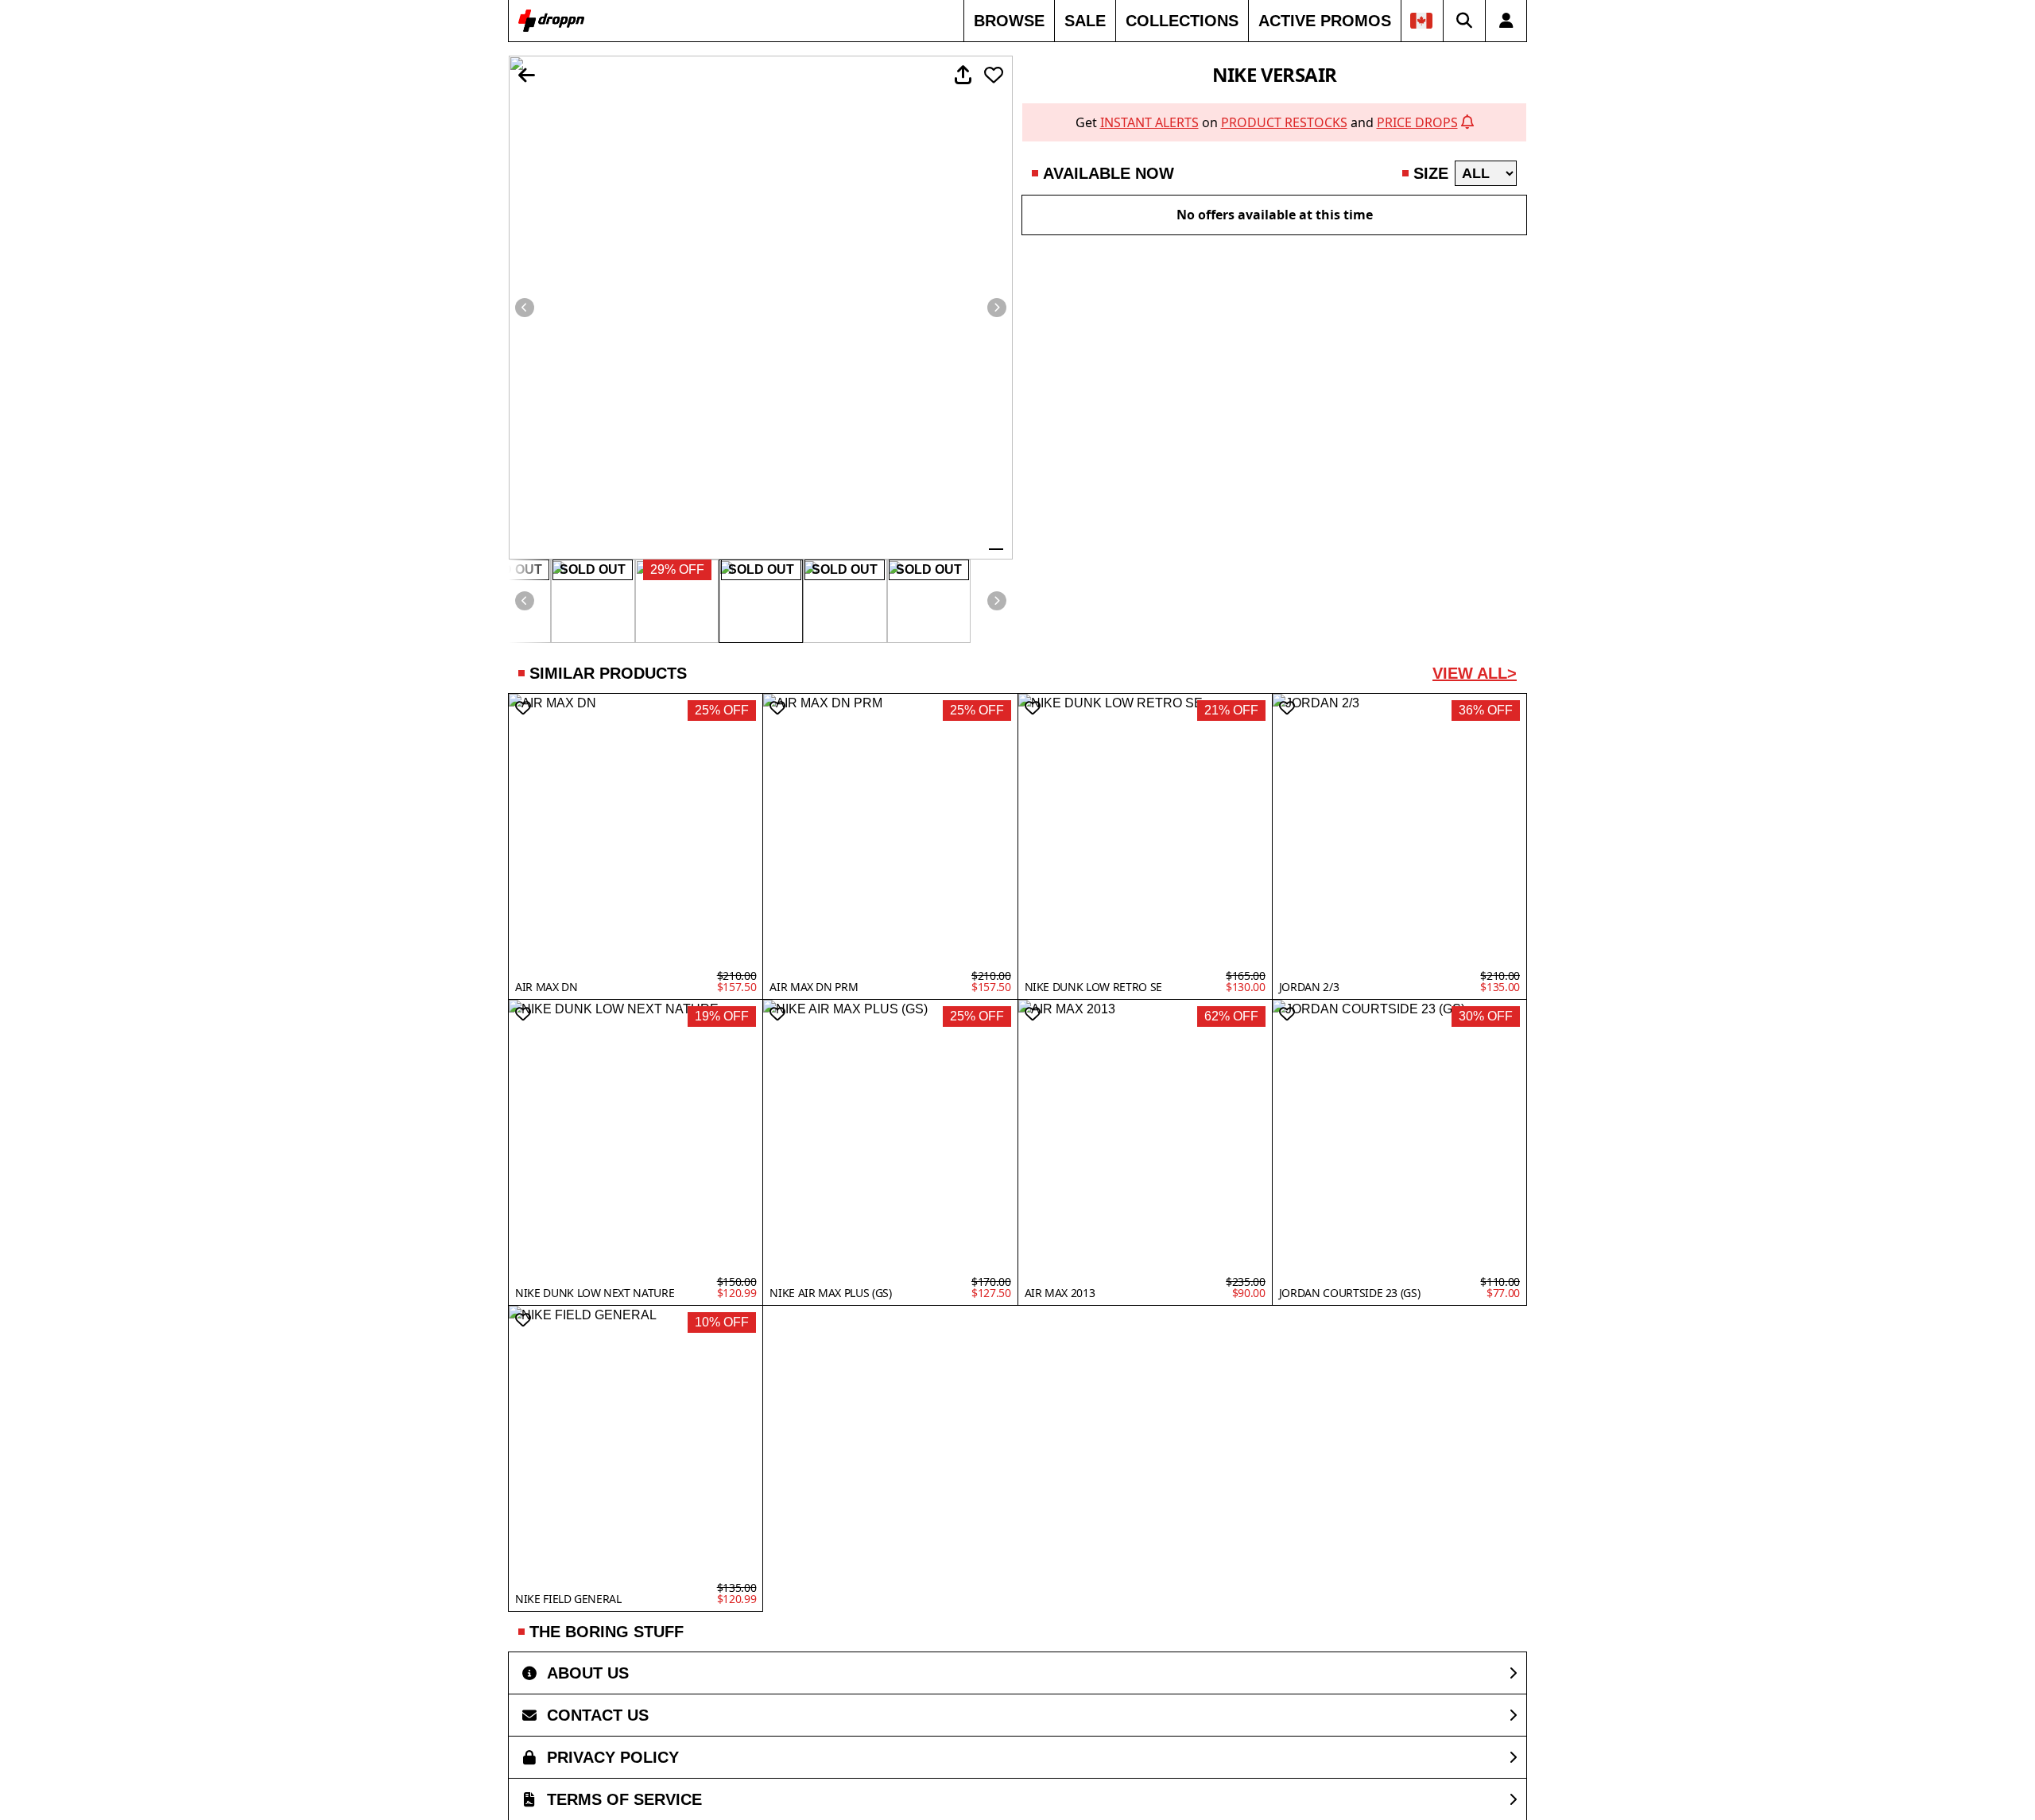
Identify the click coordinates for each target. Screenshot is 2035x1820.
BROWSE (1009, 21)
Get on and (1267, 122)
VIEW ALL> (1475, 673)
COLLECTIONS (1182, 21)
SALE (1085, 21)
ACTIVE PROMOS (1325, 21)
